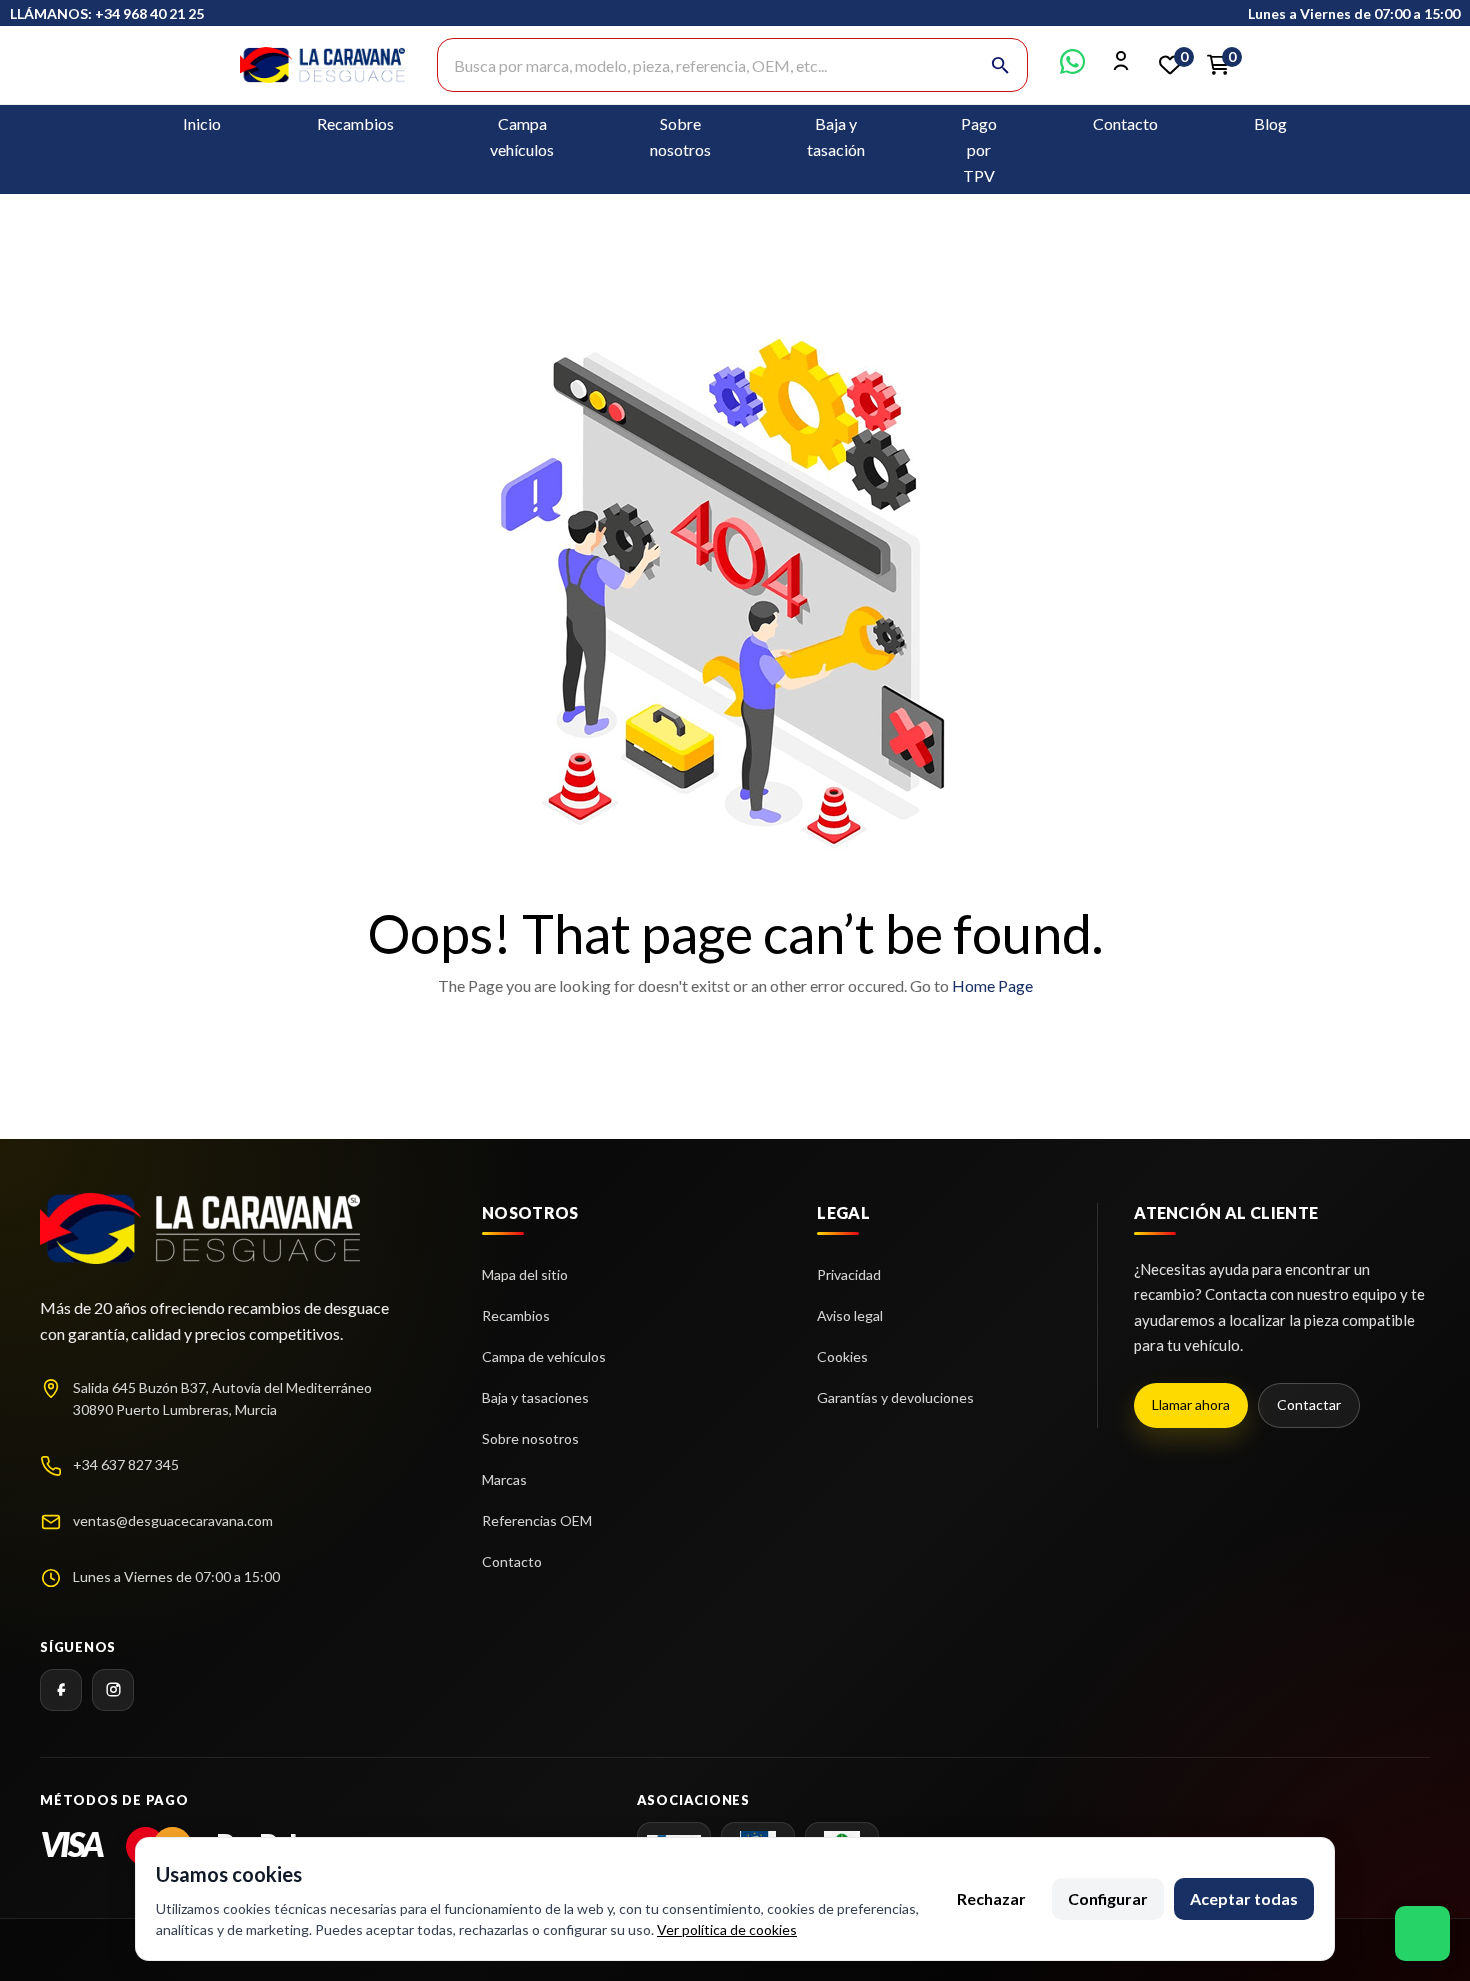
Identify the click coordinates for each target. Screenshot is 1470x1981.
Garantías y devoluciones (895, 1397)
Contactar (1309, 1404)
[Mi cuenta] (1121, 67)
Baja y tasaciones (535, 1397)
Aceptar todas (1244, 1898)
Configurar (1108, 1898)
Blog (1270, 123)
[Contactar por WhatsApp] (1072, 67)
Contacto (1125, 123)
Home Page (992, 985)
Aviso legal (850, 1315)
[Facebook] (61, 1690)
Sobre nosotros (530, 1438)
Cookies (842, 1356)
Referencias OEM (537, 1520)
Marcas (504, 1479)
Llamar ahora (1191, 1404)
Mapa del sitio (525, 1274)
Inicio (202, 123)
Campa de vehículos (544, 1356)
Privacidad (849, 1274)
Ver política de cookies (727, 1929)
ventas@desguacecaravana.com (173, 1520)
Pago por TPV (979, 149)
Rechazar (991, 1898)
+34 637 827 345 (126, 1464)
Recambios (355, 123)
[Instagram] (113, 1690)
